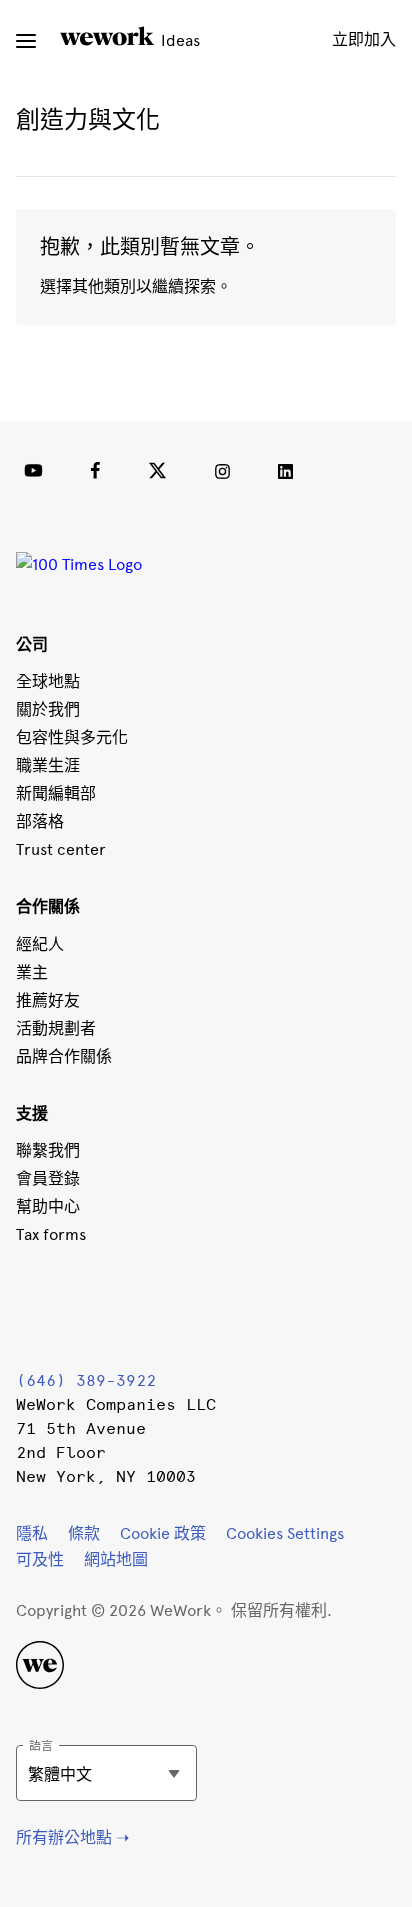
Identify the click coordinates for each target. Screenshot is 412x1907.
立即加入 (364, 39)
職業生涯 (48, 765)
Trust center (61, 849)
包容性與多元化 (72, 737)
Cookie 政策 (163, 1533)
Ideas (178, 40)
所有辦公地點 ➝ (72, 1837)
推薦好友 (48, 1000)
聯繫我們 (48, 1150)
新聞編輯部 (56, 793)
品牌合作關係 (64, 1056)
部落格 (40, 821)
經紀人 (40, 944)
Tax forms (51, 1234)
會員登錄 (48, 1178)
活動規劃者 (56, 1028)
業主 (32, 972)
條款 (84, 1533)
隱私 (32, 1533)
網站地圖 (116, 1559)
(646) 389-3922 (86, 1380)
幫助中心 (48, 1206)
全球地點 (48, 681)
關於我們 (48, 709)
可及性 (40, 1559)
